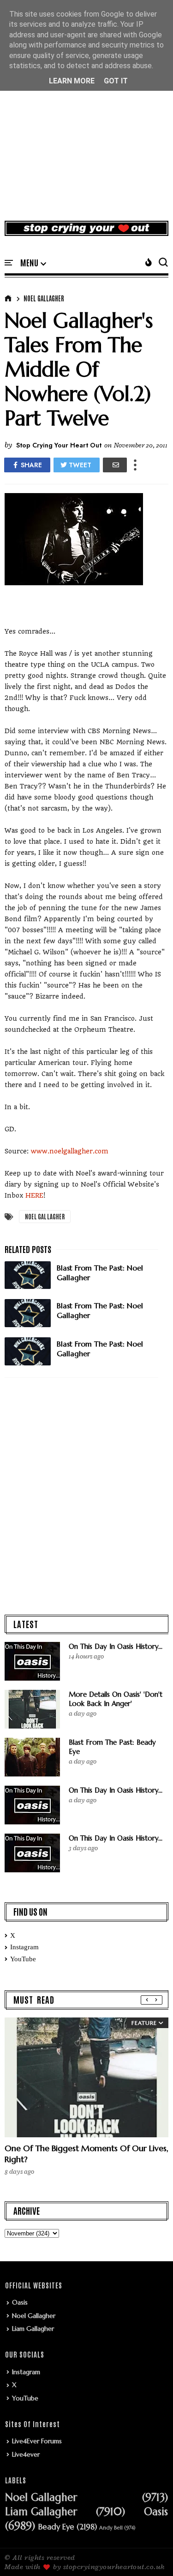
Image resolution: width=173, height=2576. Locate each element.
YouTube (23, 1959)
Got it (116, 81)
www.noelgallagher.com (70, 1151)
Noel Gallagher (44, 298)
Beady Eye (56, 2527)
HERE (34, 1195)
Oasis (20, 2302)
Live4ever (26, 2454)
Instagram (24, 1947)
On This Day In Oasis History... (116, 1646)
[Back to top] (150, 2554)
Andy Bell (111, 2528)
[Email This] (115, 465)
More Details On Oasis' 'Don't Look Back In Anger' (116, 1699)
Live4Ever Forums (37, 2441)
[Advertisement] (86, 121)
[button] (33, 263)
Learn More (72, 81)
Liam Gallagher (33, 2329)
